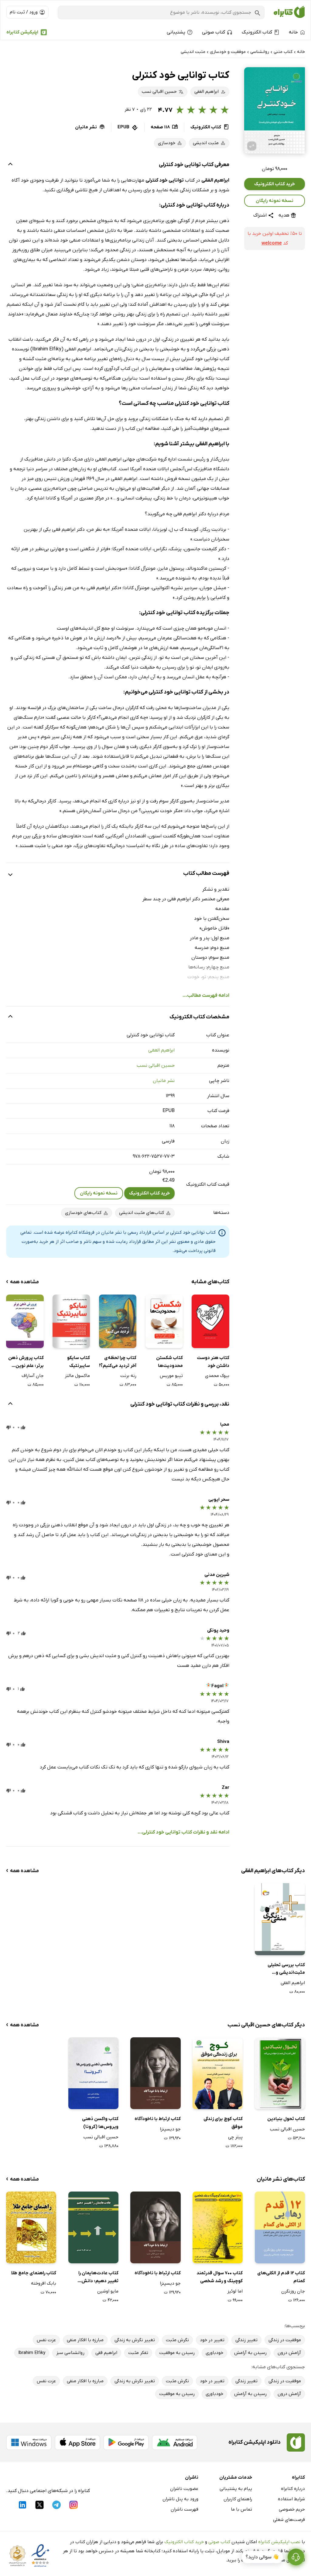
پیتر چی (235, 2137)
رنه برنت (128, 1376)
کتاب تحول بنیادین (286, 2119)
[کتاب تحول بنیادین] (280, 2073)
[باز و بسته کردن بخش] (10, 165)
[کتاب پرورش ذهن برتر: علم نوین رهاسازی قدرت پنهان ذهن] (25, 1321)
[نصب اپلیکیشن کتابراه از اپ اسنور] (77, 2442)
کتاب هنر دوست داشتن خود (213, 1362)
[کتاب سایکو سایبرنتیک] (71, 1321)
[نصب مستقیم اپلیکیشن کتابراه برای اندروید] (175, 2442)
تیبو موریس (171, 1376)
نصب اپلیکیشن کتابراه (279, 2542)
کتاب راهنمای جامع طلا (34, 2273)
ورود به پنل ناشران (180, 2499)
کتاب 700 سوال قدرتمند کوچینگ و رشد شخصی (220, 2277)
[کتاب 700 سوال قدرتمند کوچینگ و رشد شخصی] (218, 2227)
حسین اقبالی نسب (156, 1066)
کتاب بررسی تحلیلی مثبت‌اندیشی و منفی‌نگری (286, 1969)
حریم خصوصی (292, 2509)
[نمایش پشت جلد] (252, 146)
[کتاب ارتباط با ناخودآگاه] (155, 2073)
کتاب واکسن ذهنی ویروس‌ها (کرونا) (100, 2123)
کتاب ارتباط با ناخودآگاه (157, 2119)
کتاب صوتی (219, 2542)
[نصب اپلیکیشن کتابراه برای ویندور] (29, 2442)
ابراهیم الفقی (161, 1050)
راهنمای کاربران (238, 2499)
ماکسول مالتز (77, 1376)
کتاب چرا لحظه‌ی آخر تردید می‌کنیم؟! (118, 1362)
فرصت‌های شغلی (289, 2520)
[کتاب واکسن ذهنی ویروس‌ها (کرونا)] (93, 2073)
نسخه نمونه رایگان (275, 201)
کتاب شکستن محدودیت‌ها (169, 1362)
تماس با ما (241, 2509)
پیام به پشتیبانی (236, 2489)
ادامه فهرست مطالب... (206, 996)
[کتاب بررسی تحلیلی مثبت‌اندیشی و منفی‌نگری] (280, 1919)
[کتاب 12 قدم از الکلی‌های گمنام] (280, 2227)
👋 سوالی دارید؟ (262, 2557)
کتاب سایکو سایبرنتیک (79, 1362)
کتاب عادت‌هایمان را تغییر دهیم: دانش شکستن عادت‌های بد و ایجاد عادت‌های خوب (96, 2277)
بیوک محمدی (217, 1376)
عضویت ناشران (184, 2489)
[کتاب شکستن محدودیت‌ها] (164, 1321)
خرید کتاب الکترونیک (275, 184)
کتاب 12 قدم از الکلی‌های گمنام (281, 2277)
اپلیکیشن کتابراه (22, 32)
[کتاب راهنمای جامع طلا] (31, 2227)
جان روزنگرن (293, 2291)
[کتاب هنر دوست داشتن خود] (210, 1321)
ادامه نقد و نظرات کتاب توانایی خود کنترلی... (183, 1832)
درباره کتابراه (293, 2489)
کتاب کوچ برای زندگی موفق (223, 2123)
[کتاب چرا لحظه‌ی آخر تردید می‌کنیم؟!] (118, 1321)
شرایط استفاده (291, 2499)
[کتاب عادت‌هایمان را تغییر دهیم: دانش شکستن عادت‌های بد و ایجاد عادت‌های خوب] (93, 2227)
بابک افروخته (44, 2283)
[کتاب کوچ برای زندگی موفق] (218, 2073)
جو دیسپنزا (170, 2129)
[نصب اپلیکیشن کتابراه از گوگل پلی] (126, 2442)
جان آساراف (32, 1376)
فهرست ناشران (185, 2509)
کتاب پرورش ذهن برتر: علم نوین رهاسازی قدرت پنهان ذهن (26, 1362)
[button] (275, 110)
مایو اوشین (108, 2291)
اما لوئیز (235, 2291)
